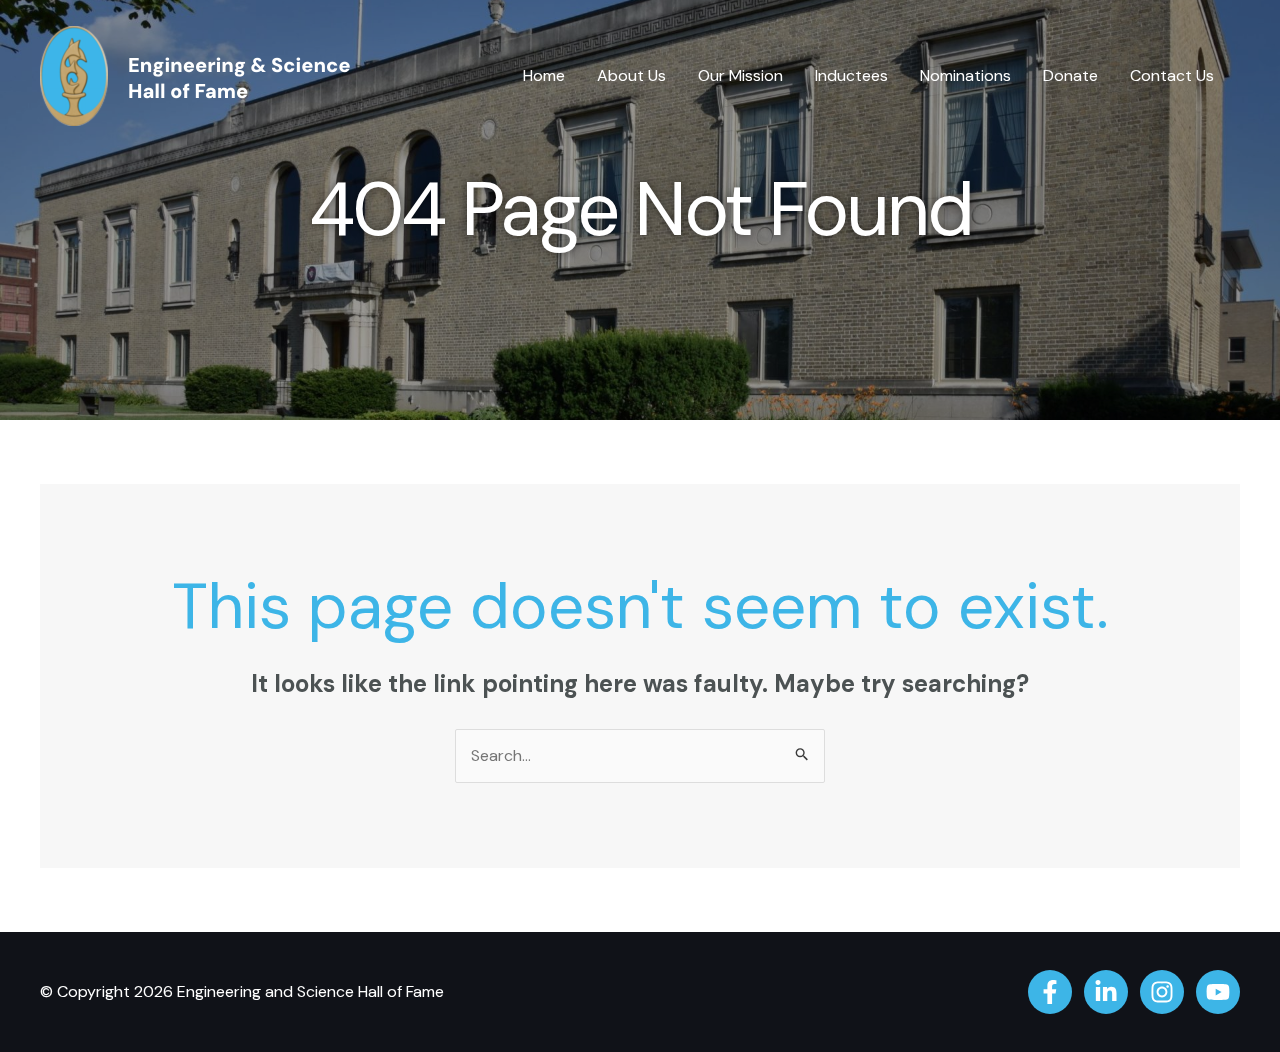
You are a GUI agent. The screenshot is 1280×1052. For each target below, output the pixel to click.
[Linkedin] (1106, 992)
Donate (1070, 75)
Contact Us (1172, 75)
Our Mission (740, 75)
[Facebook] (1050, 992)
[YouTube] (1218, 992)
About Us (631, 75)
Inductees (851, 75)
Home (544, 75)
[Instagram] (1162, 992)
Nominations (965, 75)
